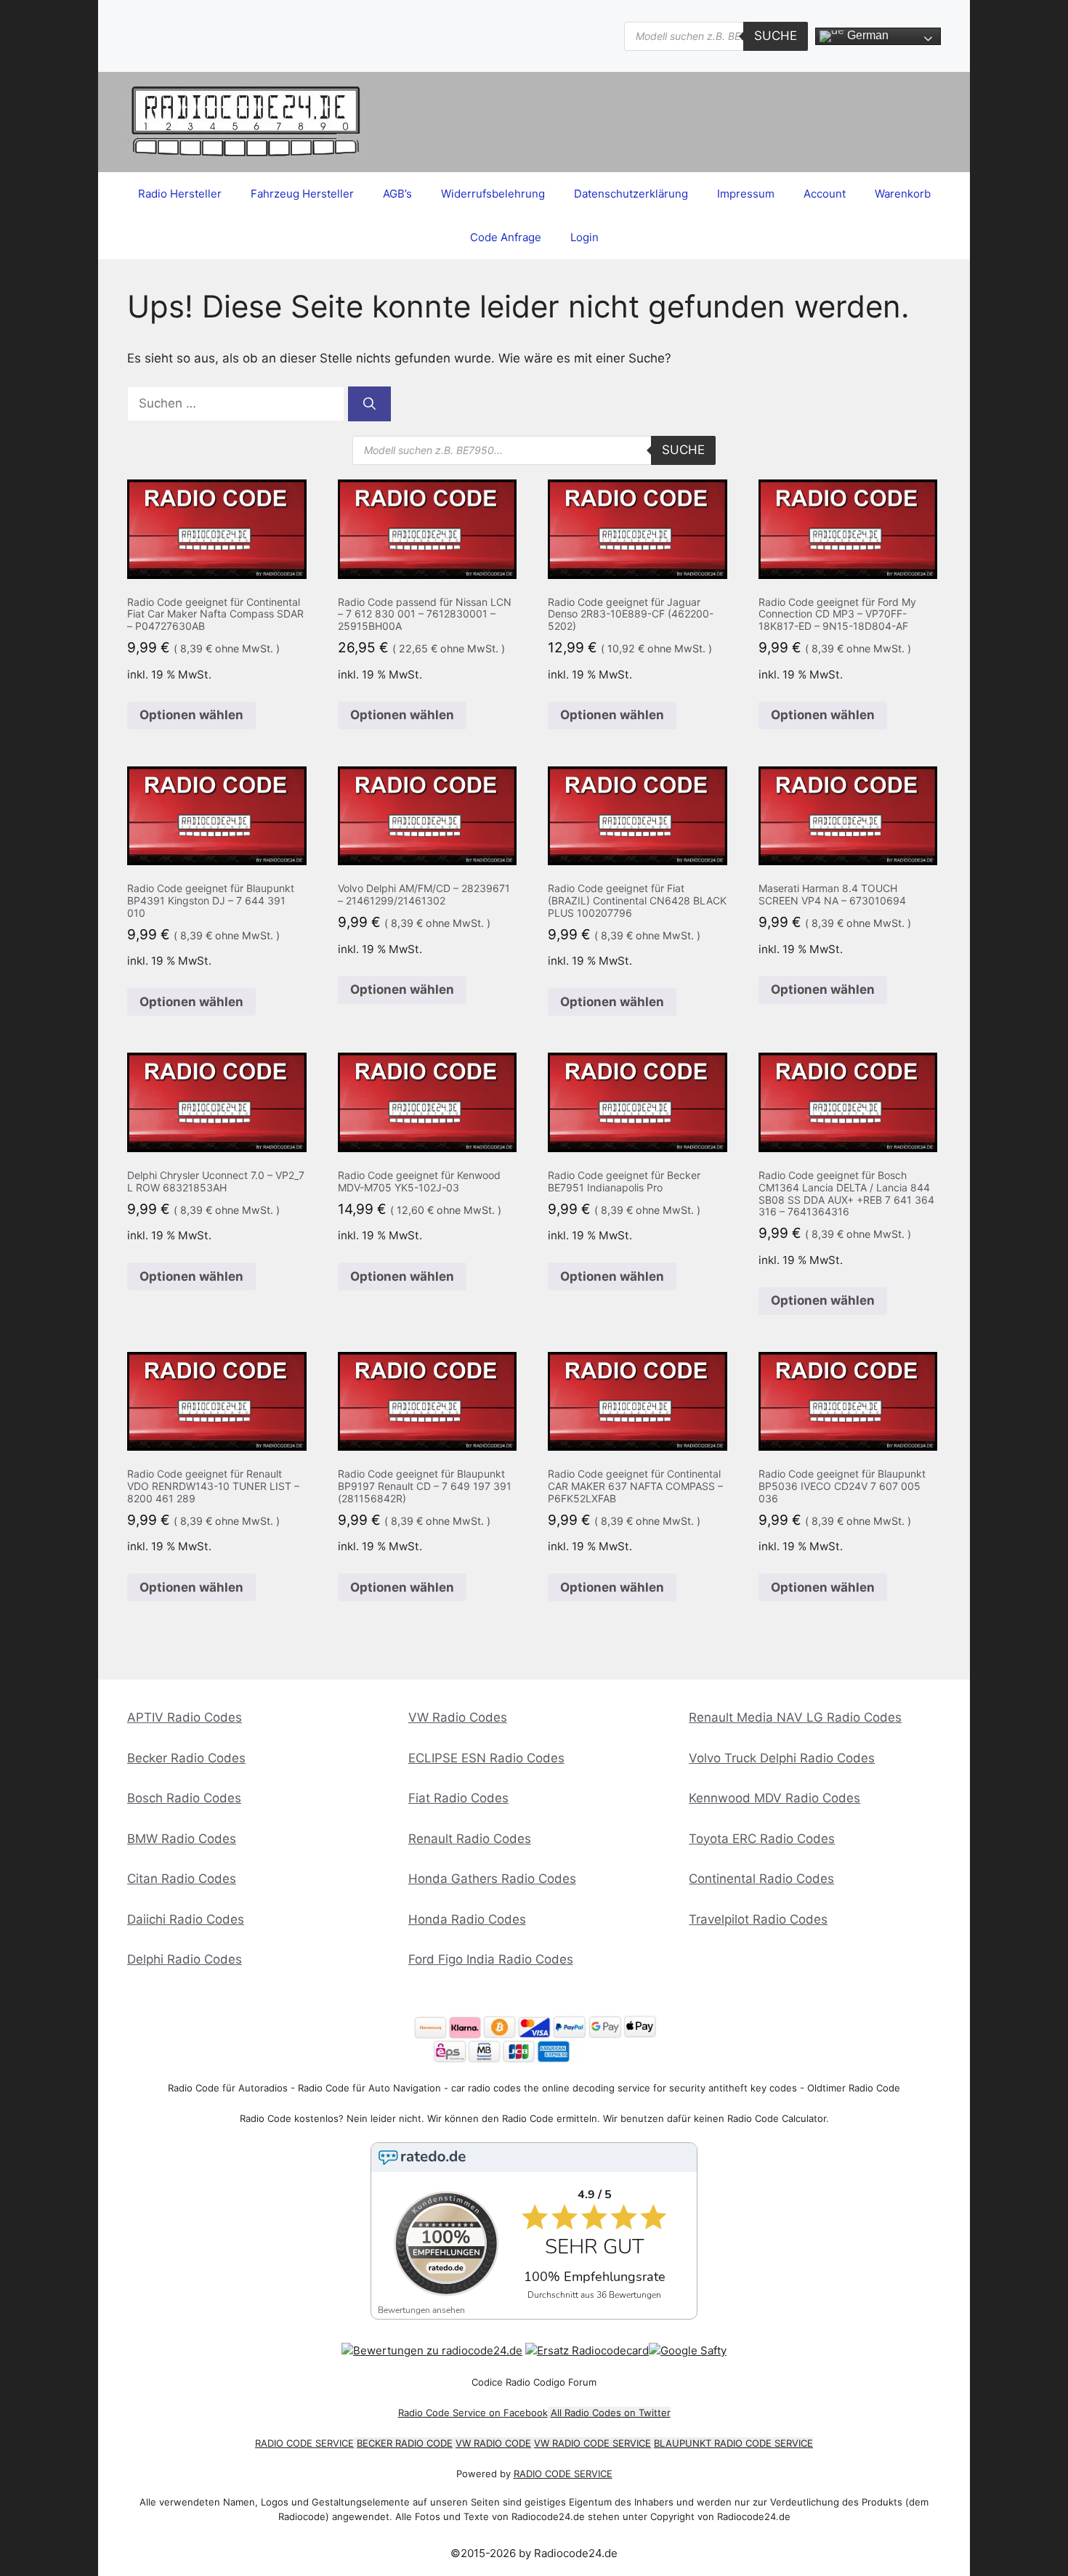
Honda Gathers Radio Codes (492, 1879)
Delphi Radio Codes (185, 1959)
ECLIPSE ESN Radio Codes (486, 1758)
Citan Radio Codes (182, 1879)
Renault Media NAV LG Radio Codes (795, 1717)
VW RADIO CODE (493, 2443)
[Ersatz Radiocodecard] (587, 2350)
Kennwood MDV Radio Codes (774, 1798)
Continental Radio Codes (761, 1879)
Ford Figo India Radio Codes (491, 1959)
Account (825, 194)
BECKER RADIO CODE (405, 2443)
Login (584, 237)
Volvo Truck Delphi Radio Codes (782, 1758)
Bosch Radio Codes (184, 1798)
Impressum (746, 194)
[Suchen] (369, 404)
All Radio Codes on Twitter (611, 2413)
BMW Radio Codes (182, 1839)
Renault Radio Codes (470, 1839)
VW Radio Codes (458, 1717)
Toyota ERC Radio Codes (762, 1839)
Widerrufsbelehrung (493, 194)
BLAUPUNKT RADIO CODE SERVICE (733, 2443)
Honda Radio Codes (467, 1919)
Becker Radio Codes (186, 1758)
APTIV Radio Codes (185, 1717)
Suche (776, 36)
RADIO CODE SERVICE (304, 2443)
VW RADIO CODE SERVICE (592, 2443)
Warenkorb (903, 194)
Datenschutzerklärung (631, 194)
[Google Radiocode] (688, 2350)
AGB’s (397, 194)
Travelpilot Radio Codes (758, 1919)
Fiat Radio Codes (458, 1798)
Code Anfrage (506, 237)
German (866, 35)
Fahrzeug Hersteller (302, 194)
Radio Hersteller (180, 194)
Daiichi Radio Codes (186, 1919)
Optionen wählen (191, 715)
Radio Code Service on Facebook (473, 2413)
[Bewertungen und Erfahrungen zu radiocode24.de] (432, 2350)
